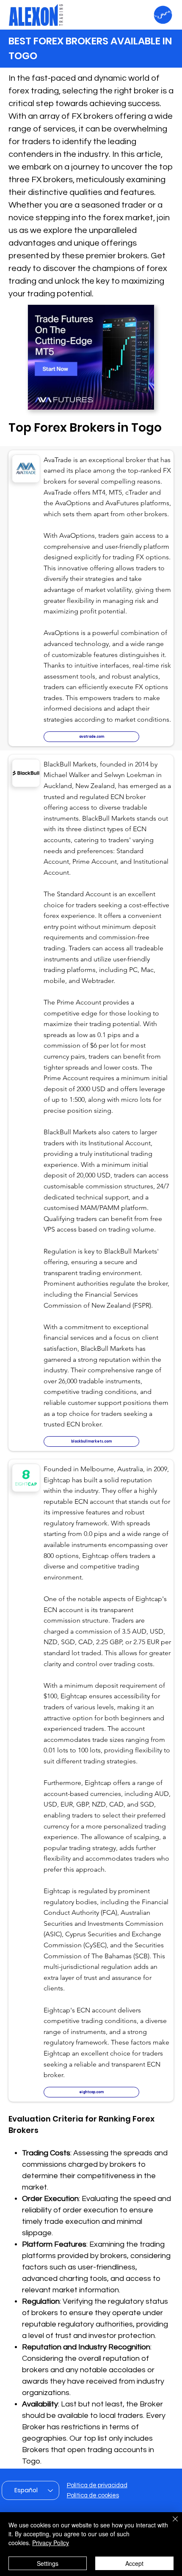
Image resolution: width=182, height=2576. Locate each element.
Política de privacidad (97, 2485)
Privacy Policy (51, 2543)
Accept (134, 2563)
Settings (48, 2563)
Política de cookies (93, 2495)
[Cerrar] (170, 2524)
